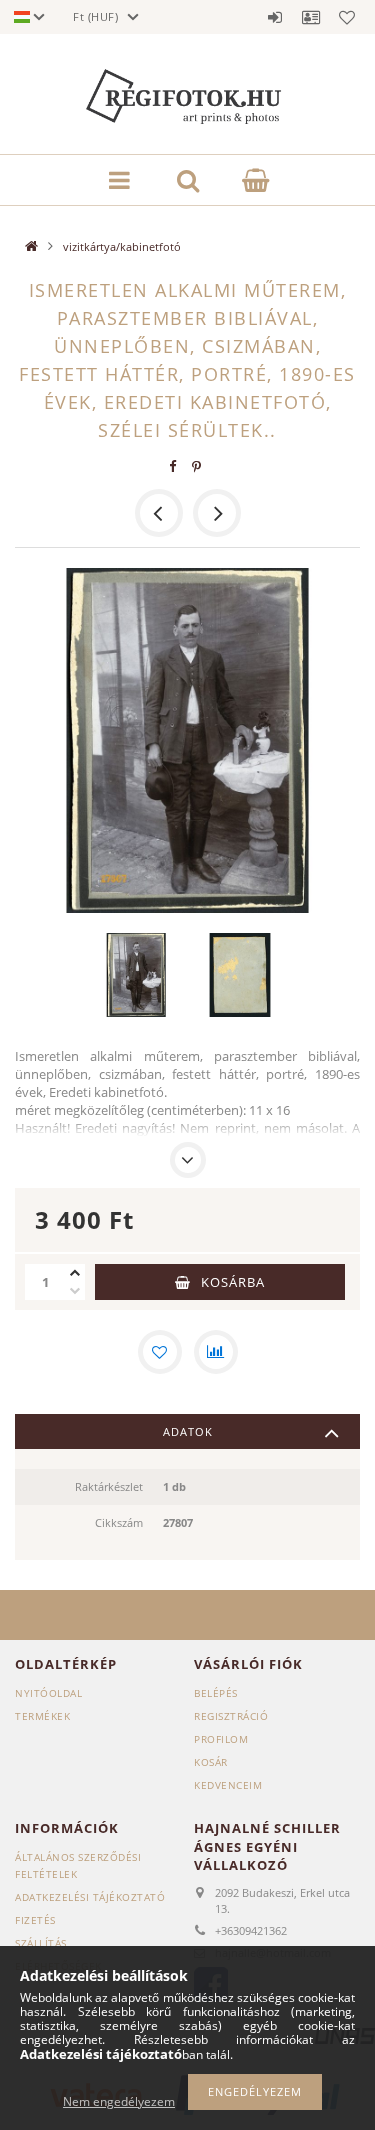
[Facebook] (172, 466)
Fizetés (35, 1920)
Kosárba (233, 1282)
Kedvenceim (228, 1785)
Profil (311, 17)
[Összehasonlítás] (216, 1352)
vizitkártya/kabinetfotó (122, 246)
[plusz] (75, 1273)
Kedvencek (347, 17)
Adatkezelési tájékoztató (90, 1897)
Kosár (211, 1762)
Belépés (275, 17)
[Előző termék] (159, 513)
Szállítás (41, 1943)
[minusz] (75, 1291)
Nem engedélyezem (119, 2101)
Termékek (42, 1716)
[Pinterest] (196, 466)
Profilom (221, 1739)
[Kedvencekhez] (160, 1352)
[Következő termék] (217, 513)
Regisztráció (231, 1716)
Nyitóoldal (48, 1693)
